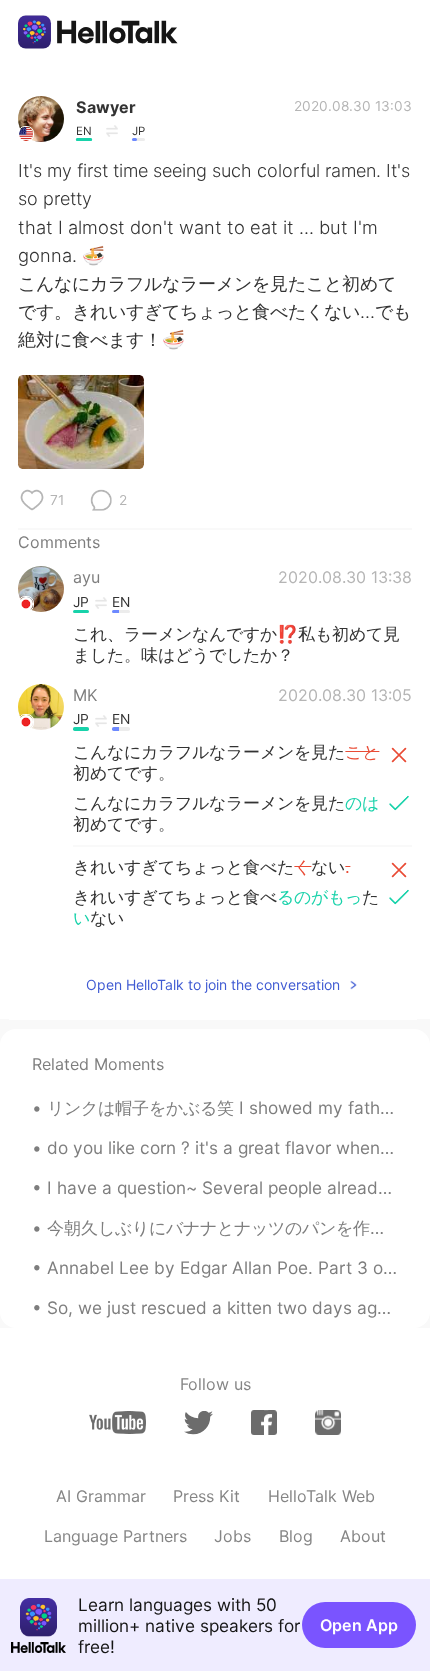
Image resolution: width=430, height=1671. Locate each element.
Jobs (232, 1536)
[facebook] (264, 1422)
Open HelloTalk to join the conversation (213, 984)
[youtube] (117, 1422)
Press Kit (206, 1496)
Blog (296, 1536)
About (363, 1536)
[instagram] (328, 1422)
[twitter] (198, 1423)
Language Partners (115, 1536)
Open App (359, 1625)
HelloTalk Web (321, 1496)
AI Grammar (101, 1496)
